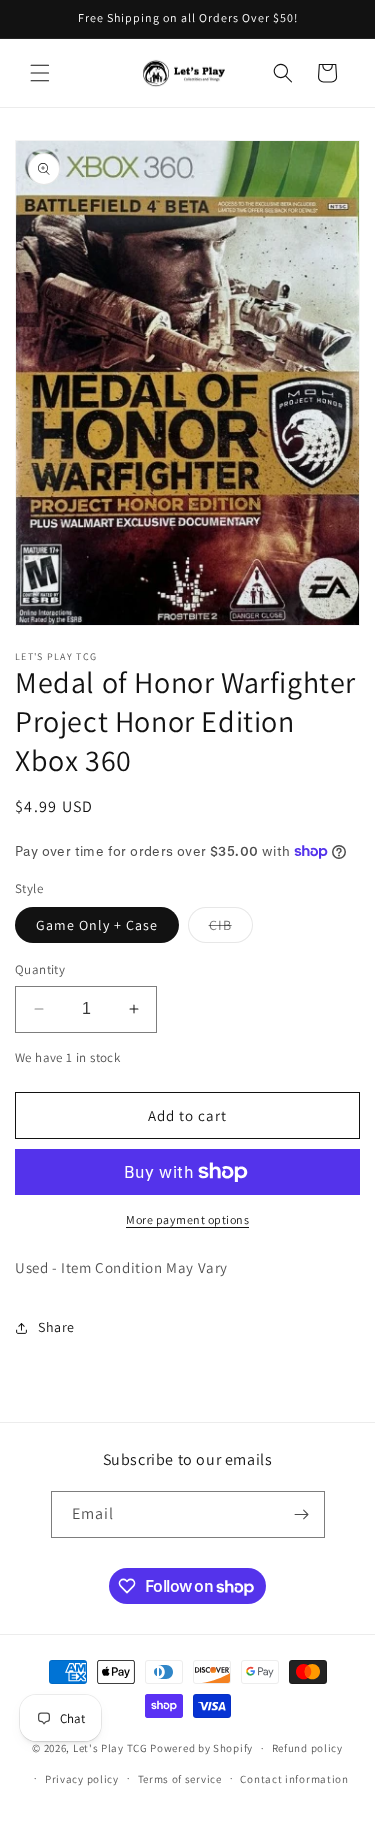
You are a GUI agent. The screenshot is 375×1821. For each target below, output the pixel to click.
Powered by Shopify (201, 1748)
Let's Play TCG (110, 1748)
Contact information (294, 1779)
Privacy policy (82, 1779)
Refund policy (307, 1748)
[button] (40, 73)
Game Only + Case (97, 925)
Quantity (40, 969)
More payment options (187, 1219)
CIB (231, 929)
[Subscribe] (302, 1514)
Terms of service (180, 1779)
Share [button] (56, 1327)
